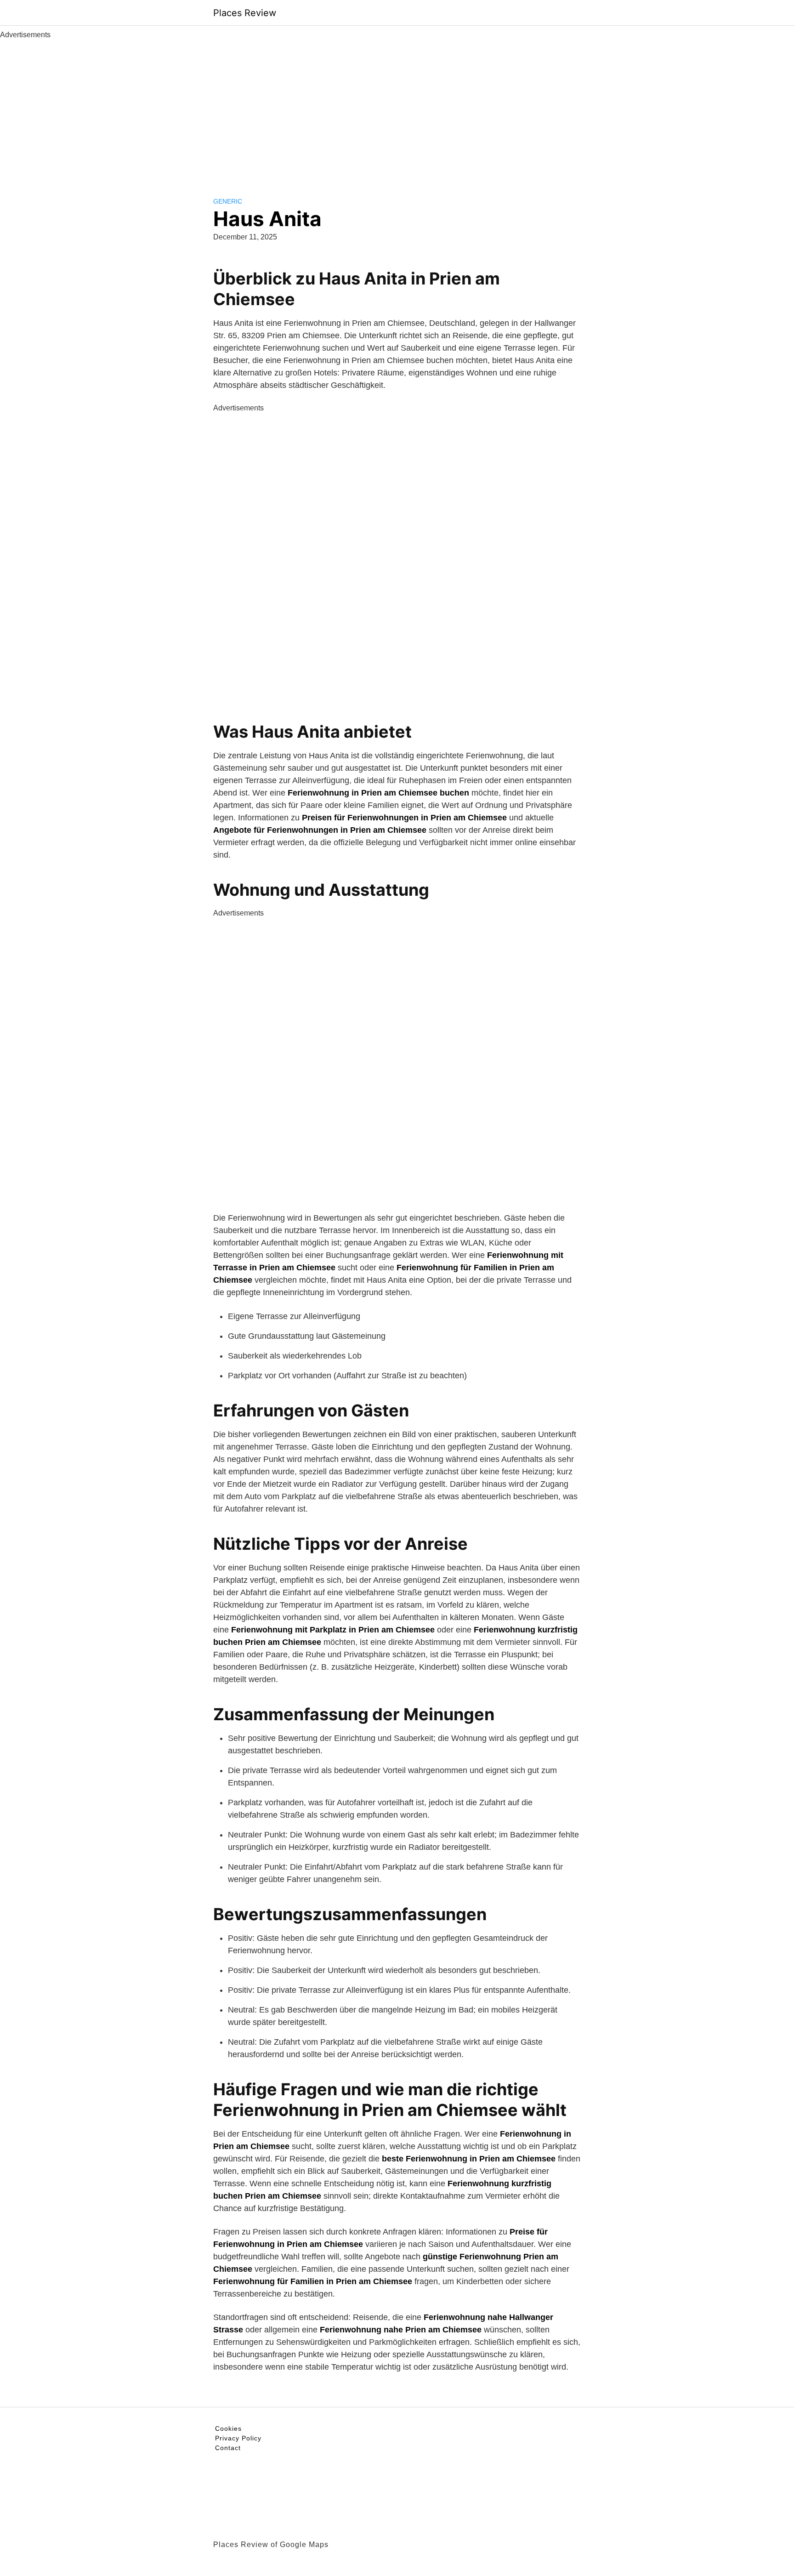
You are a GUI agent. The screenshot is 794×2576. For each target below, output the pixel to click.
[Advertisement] (397, 109)
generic (228, 201)
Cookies (228, 2428)
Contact (228, 2448)
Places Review (245, 13)
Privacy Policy (238, 2438)
